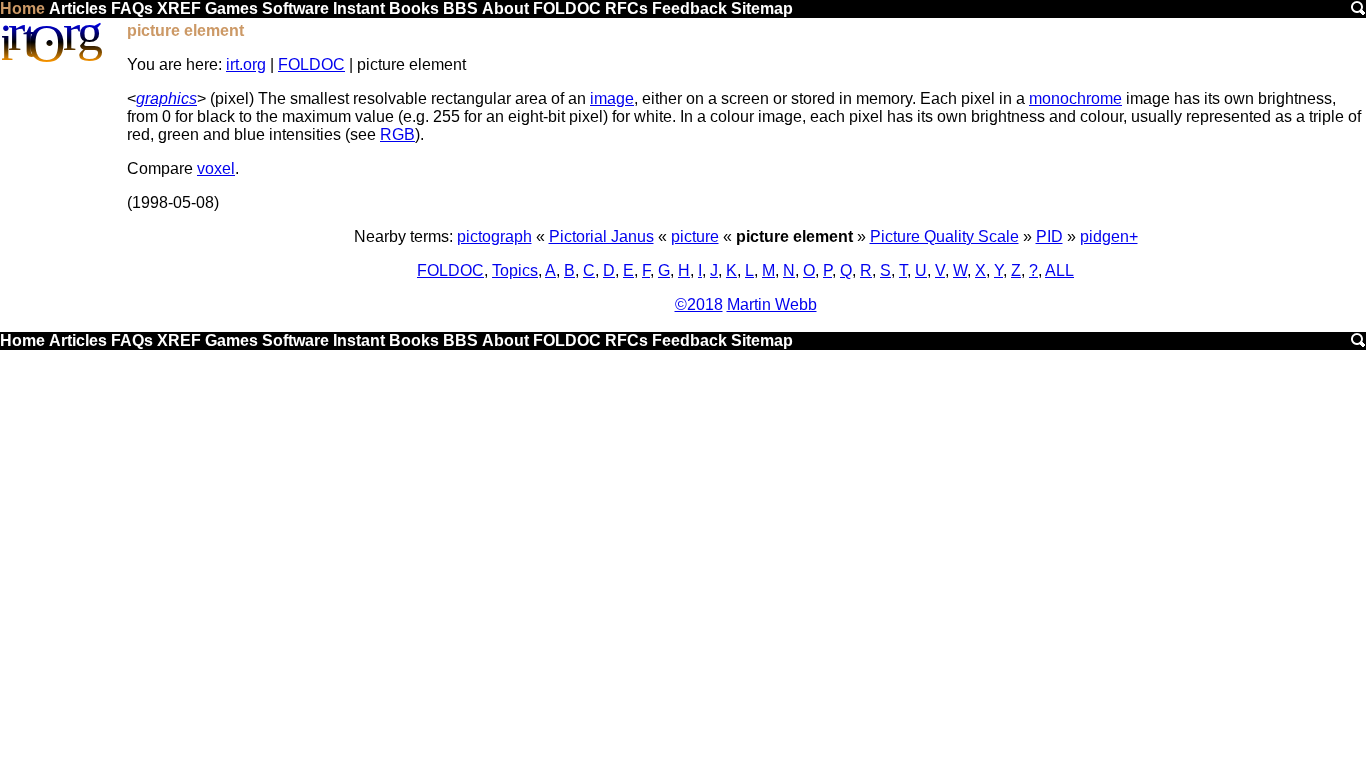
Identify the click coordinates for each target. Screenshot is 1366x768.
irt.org (246, 64)
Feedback (689, 8)
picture (695, 236)
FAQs (132, 8)
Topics (515, 270)
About (505, 8)
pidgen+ (1109, 236)
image (612, 98)
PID (1049, 236)
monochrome (1075, 98)
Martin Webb (772, 304)
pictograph (494, 236)
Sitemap (762, 8)
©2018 (699, 304)
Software (295, 8)
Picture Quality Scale (944, 236)
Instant (359, 8)
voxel (216, 168)
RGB (397, 134)
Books (414, 8)
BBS (460, 8)
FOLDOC (567, 8)
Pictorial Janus (601, 236)
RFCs (626, 8)
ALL (1059, 270)
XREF (179, 8)
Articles (78, 8)
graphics (166, 98)
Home (22, 8)
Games (231, 8)
